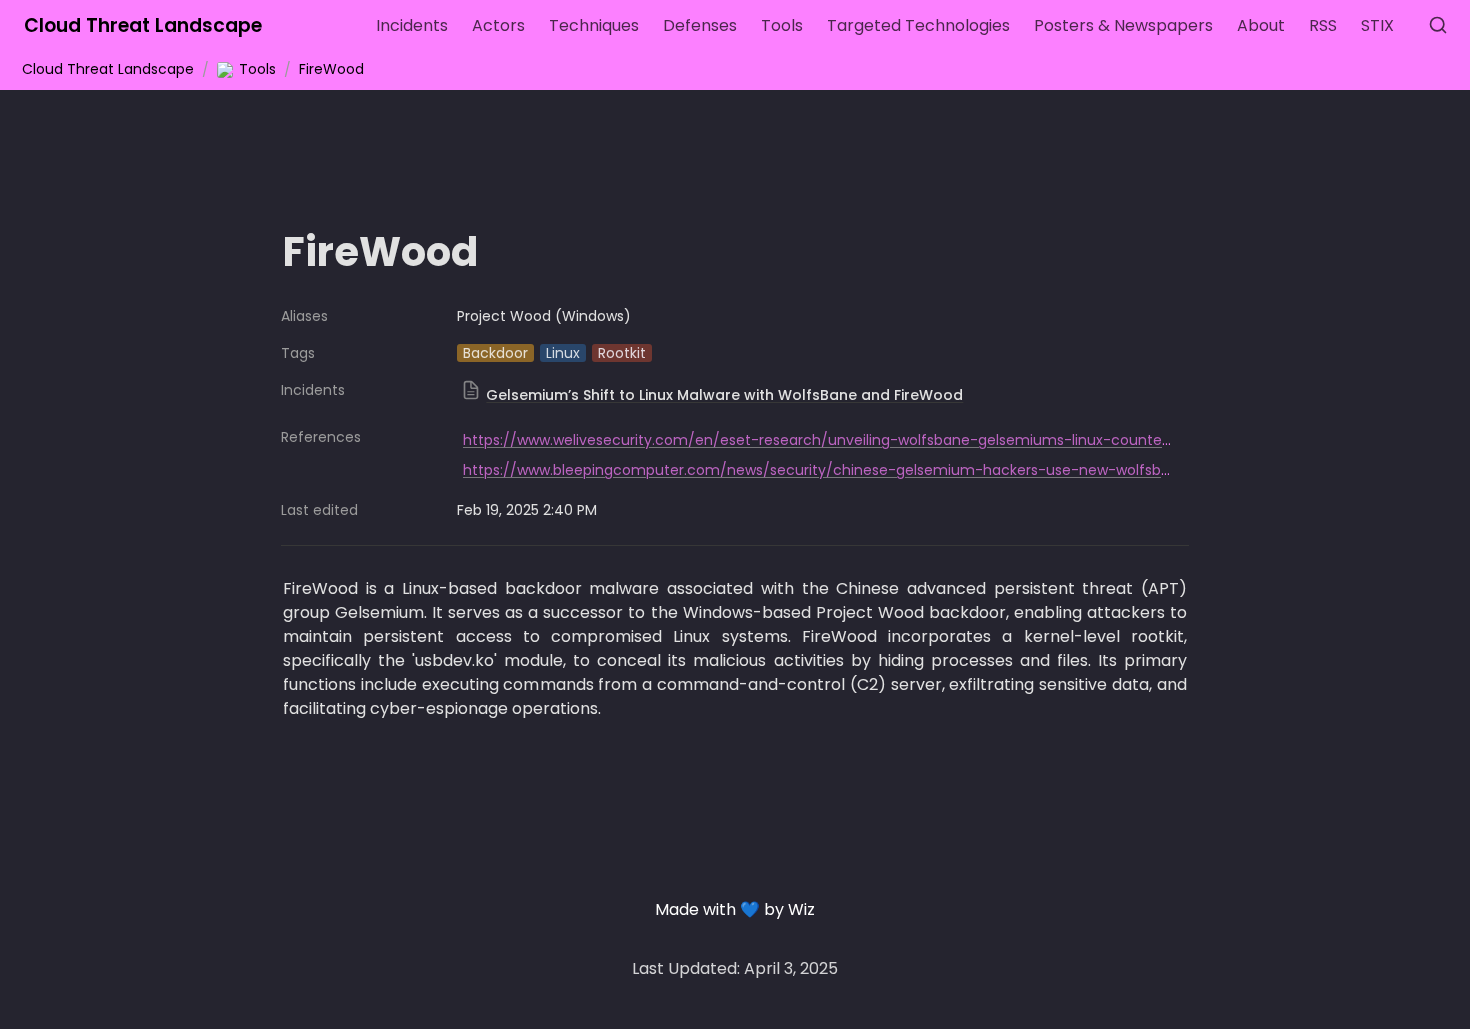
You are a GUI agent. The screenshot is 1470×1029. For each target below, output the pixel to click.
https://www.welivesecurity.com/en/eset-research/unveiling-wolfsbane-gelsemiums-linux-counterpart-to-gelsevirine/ (885, 440)
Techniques (594, 25)
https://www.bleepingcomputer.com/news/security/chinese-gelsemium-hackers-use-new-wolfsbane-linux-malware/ (883, 470)
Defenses (700, 25)
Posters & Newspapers (1123, 25)
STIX (1377, 25)
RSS (1323, 25)
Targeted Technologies (918, 25)
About (1261, 25)
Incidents (412, 25)
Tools (782, 25)
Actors (498, 25)
